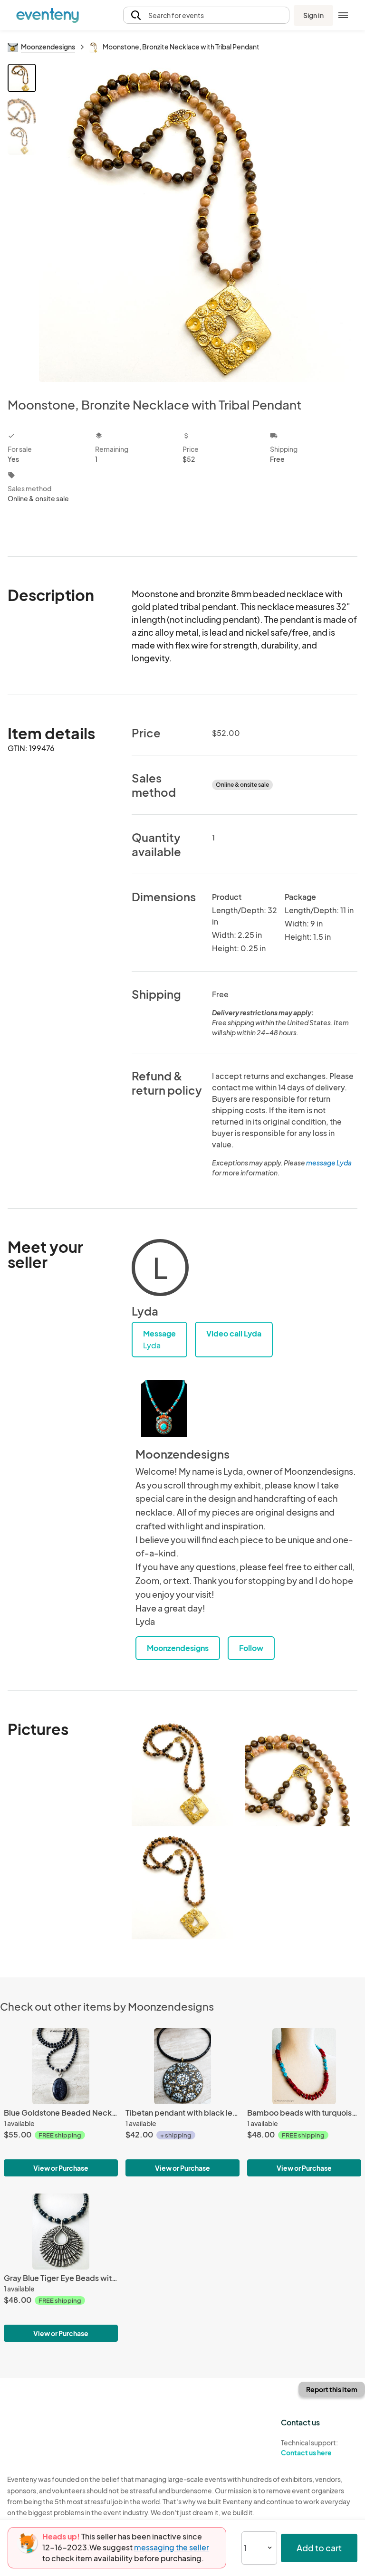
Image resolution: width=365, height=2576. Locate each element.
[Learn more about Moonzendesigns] (164, 1409)
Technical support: (309, 2447)
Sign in (313, 15)
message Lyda (329, 1163)
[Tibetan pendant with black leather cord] (182, 2066)
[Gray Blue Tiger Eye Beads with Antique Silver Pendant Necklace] (61, 2232)
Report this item (332, 2389)
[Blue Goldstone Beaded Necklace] (61, 2066)
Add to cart (319, 2548)
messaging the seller (172, 2547)
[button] (206, 15)
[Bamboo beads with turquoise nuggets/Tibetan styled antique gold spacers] (304, 2066)
